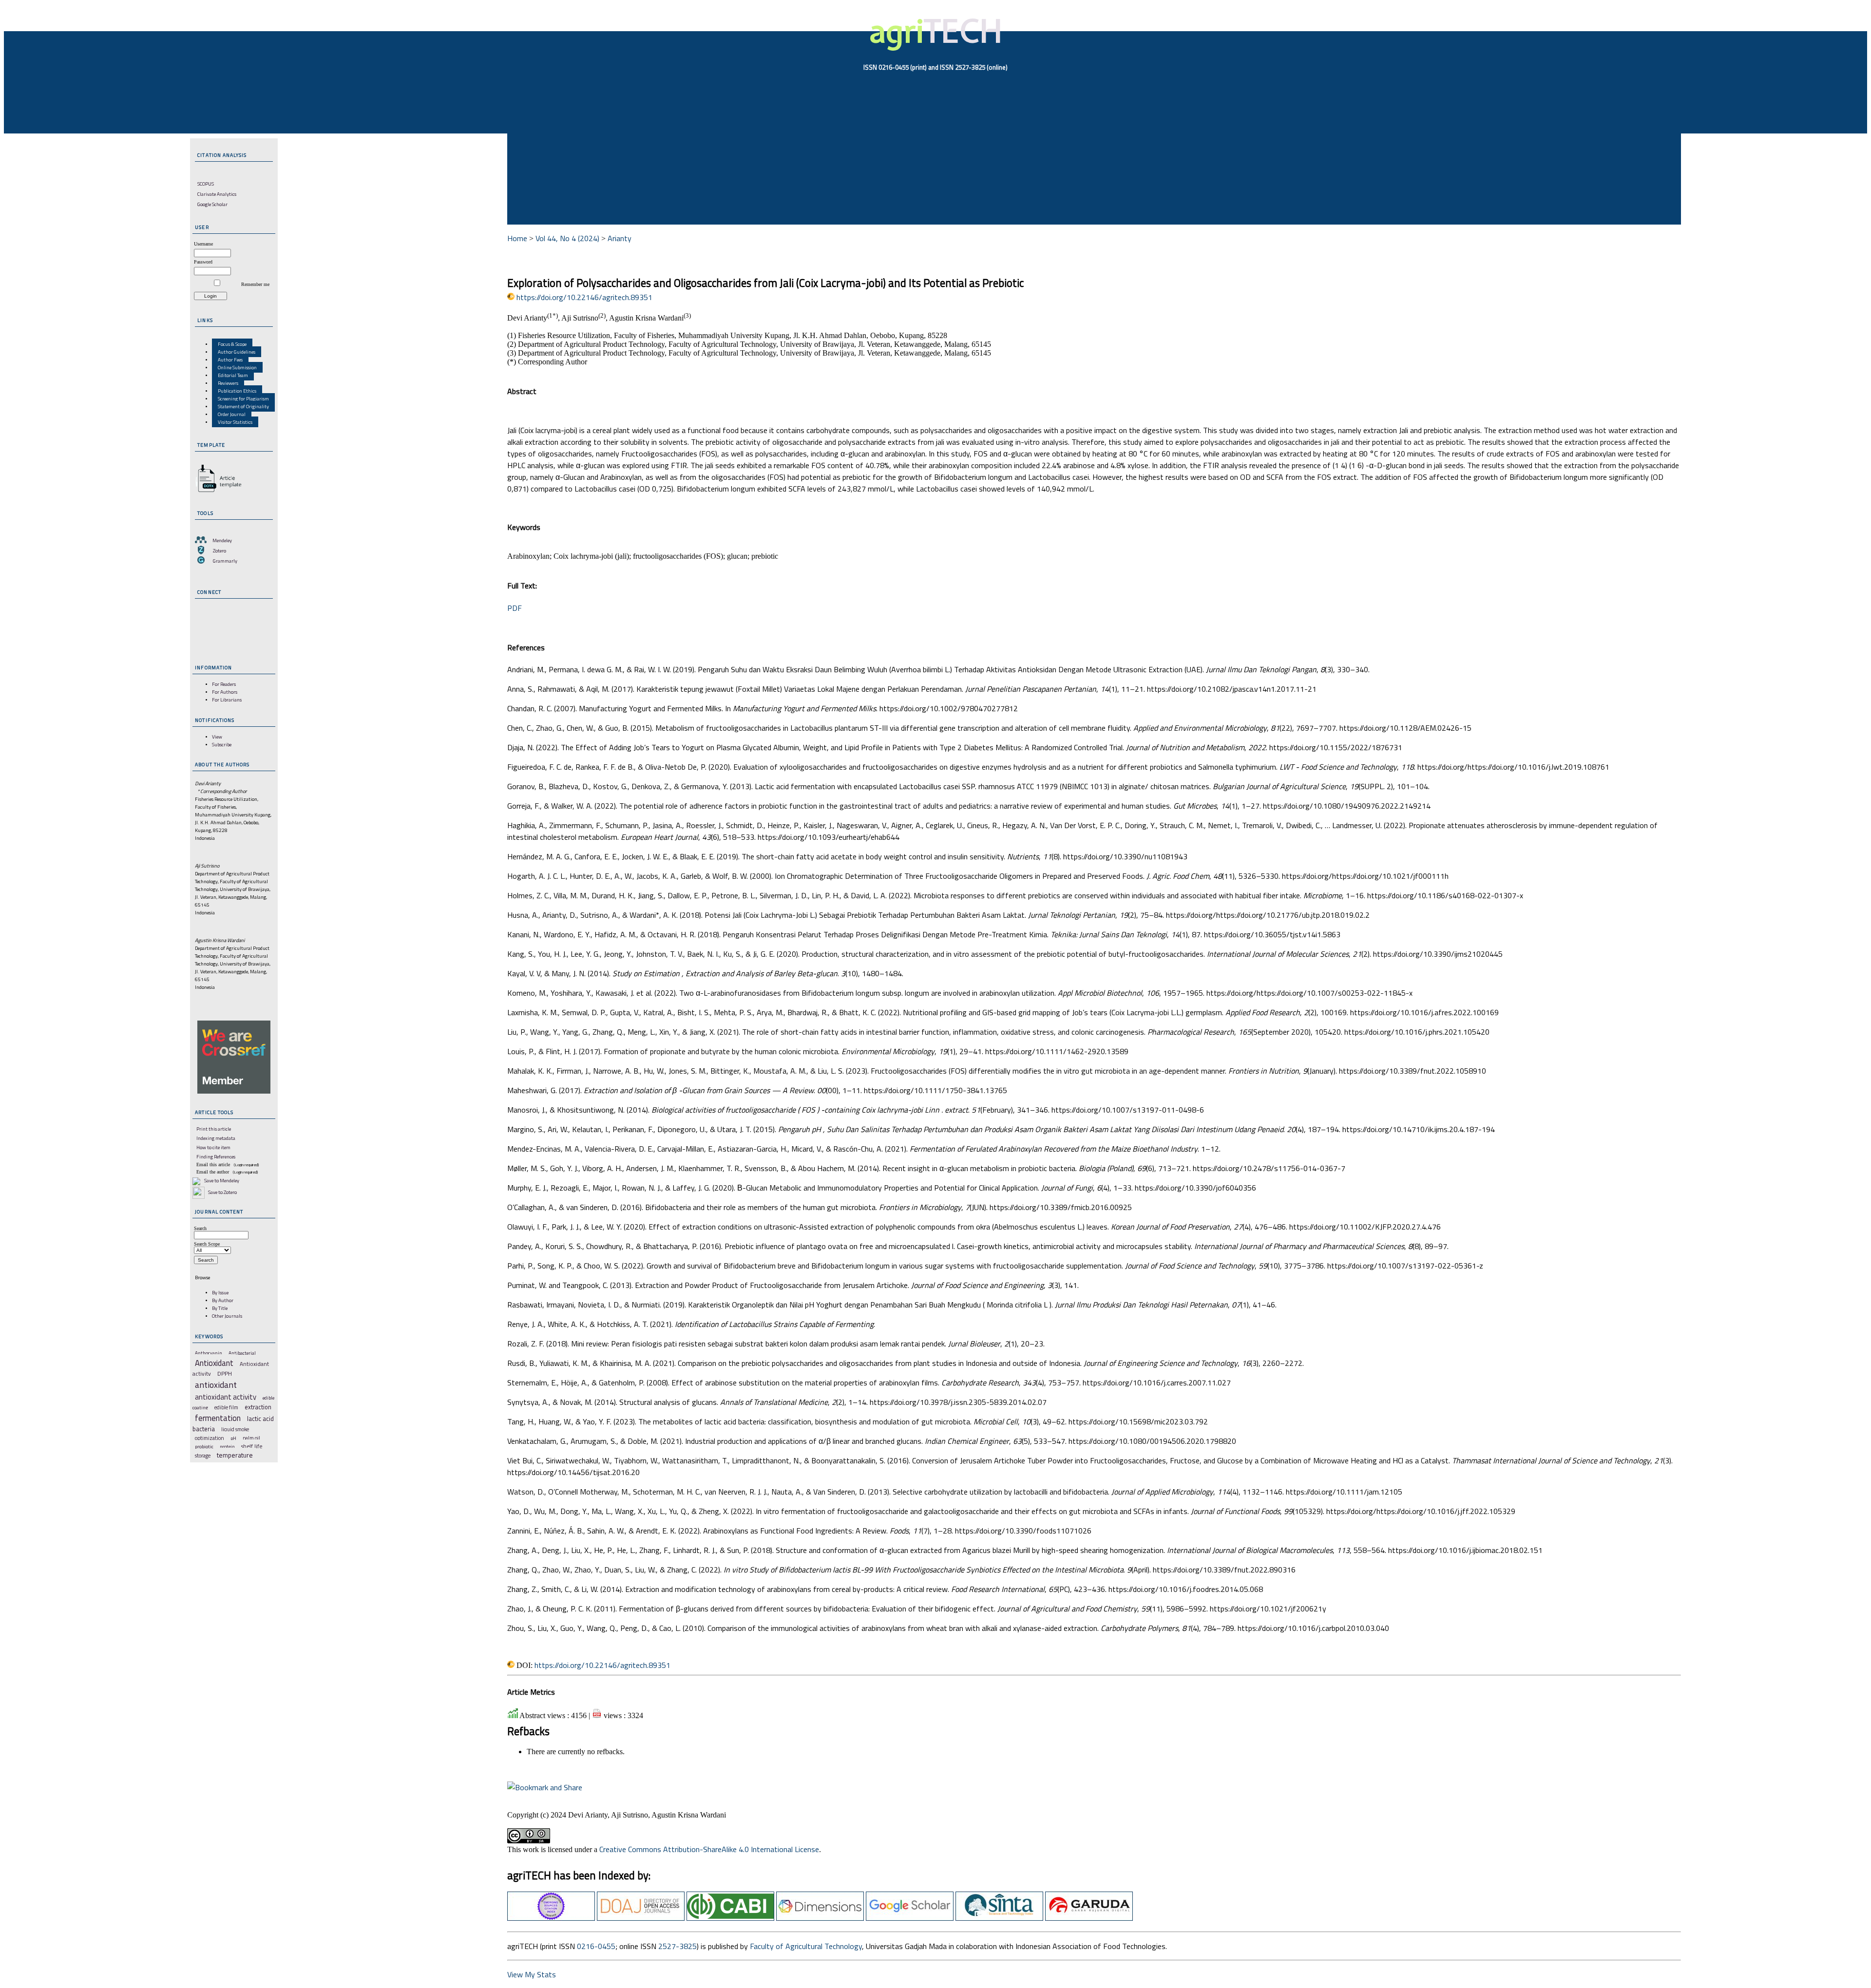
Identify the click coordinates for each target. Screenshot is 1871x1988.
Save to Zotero (222, 1192)
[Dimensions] (820, 1918)
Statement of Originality (243, 406)
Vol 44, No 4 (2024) (567, 238)
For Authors (225, 692)
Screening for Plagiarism (243, 398)
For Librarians (227, 700)
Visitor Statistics (235, 422)
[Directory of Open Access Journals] (641, 1918)
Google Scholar (212, 204)
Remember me (255, 284)
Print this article (214, 1129)
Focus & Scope (232, 344)
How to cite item (213, 1147)
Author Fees (230, 360)
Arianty (620, 238)
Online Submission (237, 367)
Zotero (220, 550)
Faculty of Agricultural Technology (806, 1946)
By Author (223, 1300)
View (217, 737)
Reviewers (228, 383)
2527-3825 (678, 1946)
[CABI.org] (730, 1918)
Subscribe (222, 744)
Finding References (216, 1156)
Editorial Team (233, 375)
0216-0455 (596, 1946)
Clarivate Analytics (217, 194)
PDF (515, 608)
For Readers (224, 684)
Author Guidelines (237, 352)
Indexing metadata (216, 1138)
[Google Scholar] (910, 1918)
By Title (220, 1308)
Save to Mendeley (222, 1180)
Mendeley (222, 540)
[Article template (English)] (217, 492)
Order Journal (232, 414)
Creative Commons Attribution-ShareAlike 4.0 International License (709, 1849)
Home (517, 238)
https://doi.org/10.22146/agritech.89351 (584, 297)
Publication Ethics (237, 391)
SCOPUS (206, 184)
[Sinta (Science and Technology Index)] (999, 1918)
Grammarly (225, 561)
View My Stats (532, 1974)
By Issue (220, 1292)
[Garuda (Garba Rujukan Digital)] (1089, 1918)
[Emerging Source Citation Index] (551, 1918)
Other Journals (227, 1316)
